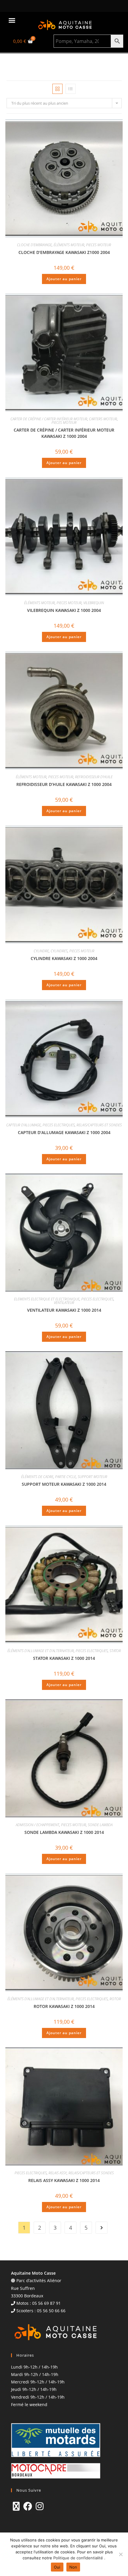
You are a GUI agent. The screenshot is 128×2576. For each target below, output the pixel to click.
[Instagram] (40, 2506)
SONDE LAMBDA (100, 1825)
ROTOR (115, 1999)
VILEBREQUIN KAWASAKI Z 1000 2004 (64, 610)
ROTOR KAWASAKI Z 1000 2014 (64, 2006)
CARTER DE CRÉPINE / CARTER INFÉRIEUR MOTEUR (49, 419)
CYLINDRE (41, 951)
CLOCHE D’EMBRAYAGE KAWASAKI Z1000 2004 (64, 252)
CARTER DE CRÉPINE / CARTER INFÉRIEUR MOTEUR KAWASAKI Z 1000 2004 (64, 433)
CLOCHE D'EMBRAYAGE (34, 245)
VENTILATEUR (64, 1303)
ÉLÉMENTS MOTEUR (69, 245)
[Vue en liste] (71, 89)
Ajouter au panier (64, 279)
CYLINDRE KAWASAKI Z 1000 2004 (64, 958)
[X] (16, 2506)
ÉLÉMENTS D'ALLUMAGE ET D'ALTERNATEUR (41, 1651)
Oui (57, 2567)
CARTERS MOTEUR (103, 419)
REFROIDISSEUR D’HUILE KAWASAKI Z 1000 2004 (64, 784)
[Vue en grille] (57, 89)
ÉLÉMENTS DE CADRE (37, 1477)
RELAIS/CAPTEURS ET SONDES (99, 1125)
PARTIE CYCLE (65, 1477)
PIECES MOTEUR (99, 245)
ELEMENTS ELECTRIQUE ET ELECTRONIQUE (47, 1299)
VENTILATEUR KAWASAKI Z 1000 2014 (64, 1310)
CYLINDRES (59, 951)
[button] (12, 20)
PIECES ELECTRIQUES (59, 1125)
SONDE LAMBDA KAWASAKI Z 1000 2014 (64, 1832)
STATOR (115, 1651)
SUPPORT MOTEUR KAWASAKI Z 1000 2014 (64, 1484)
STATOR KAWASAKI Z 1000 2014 (64, 1658)
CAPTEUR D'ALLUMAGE (24, 1125)
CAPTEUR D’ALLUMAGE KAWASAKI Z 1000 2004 (64, 1132)
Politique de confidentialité (79, 2558)
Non (73, 2567)
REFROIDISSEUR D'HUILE (94, 777)
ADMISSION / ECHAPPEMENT (38, 1825)
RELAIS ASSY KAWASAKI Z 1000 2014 (64, 2180)
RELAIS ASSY (58, 2173)
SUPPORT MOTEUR (92, 1477)
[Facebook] (28, 2506)
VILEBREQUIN (94, 603)
